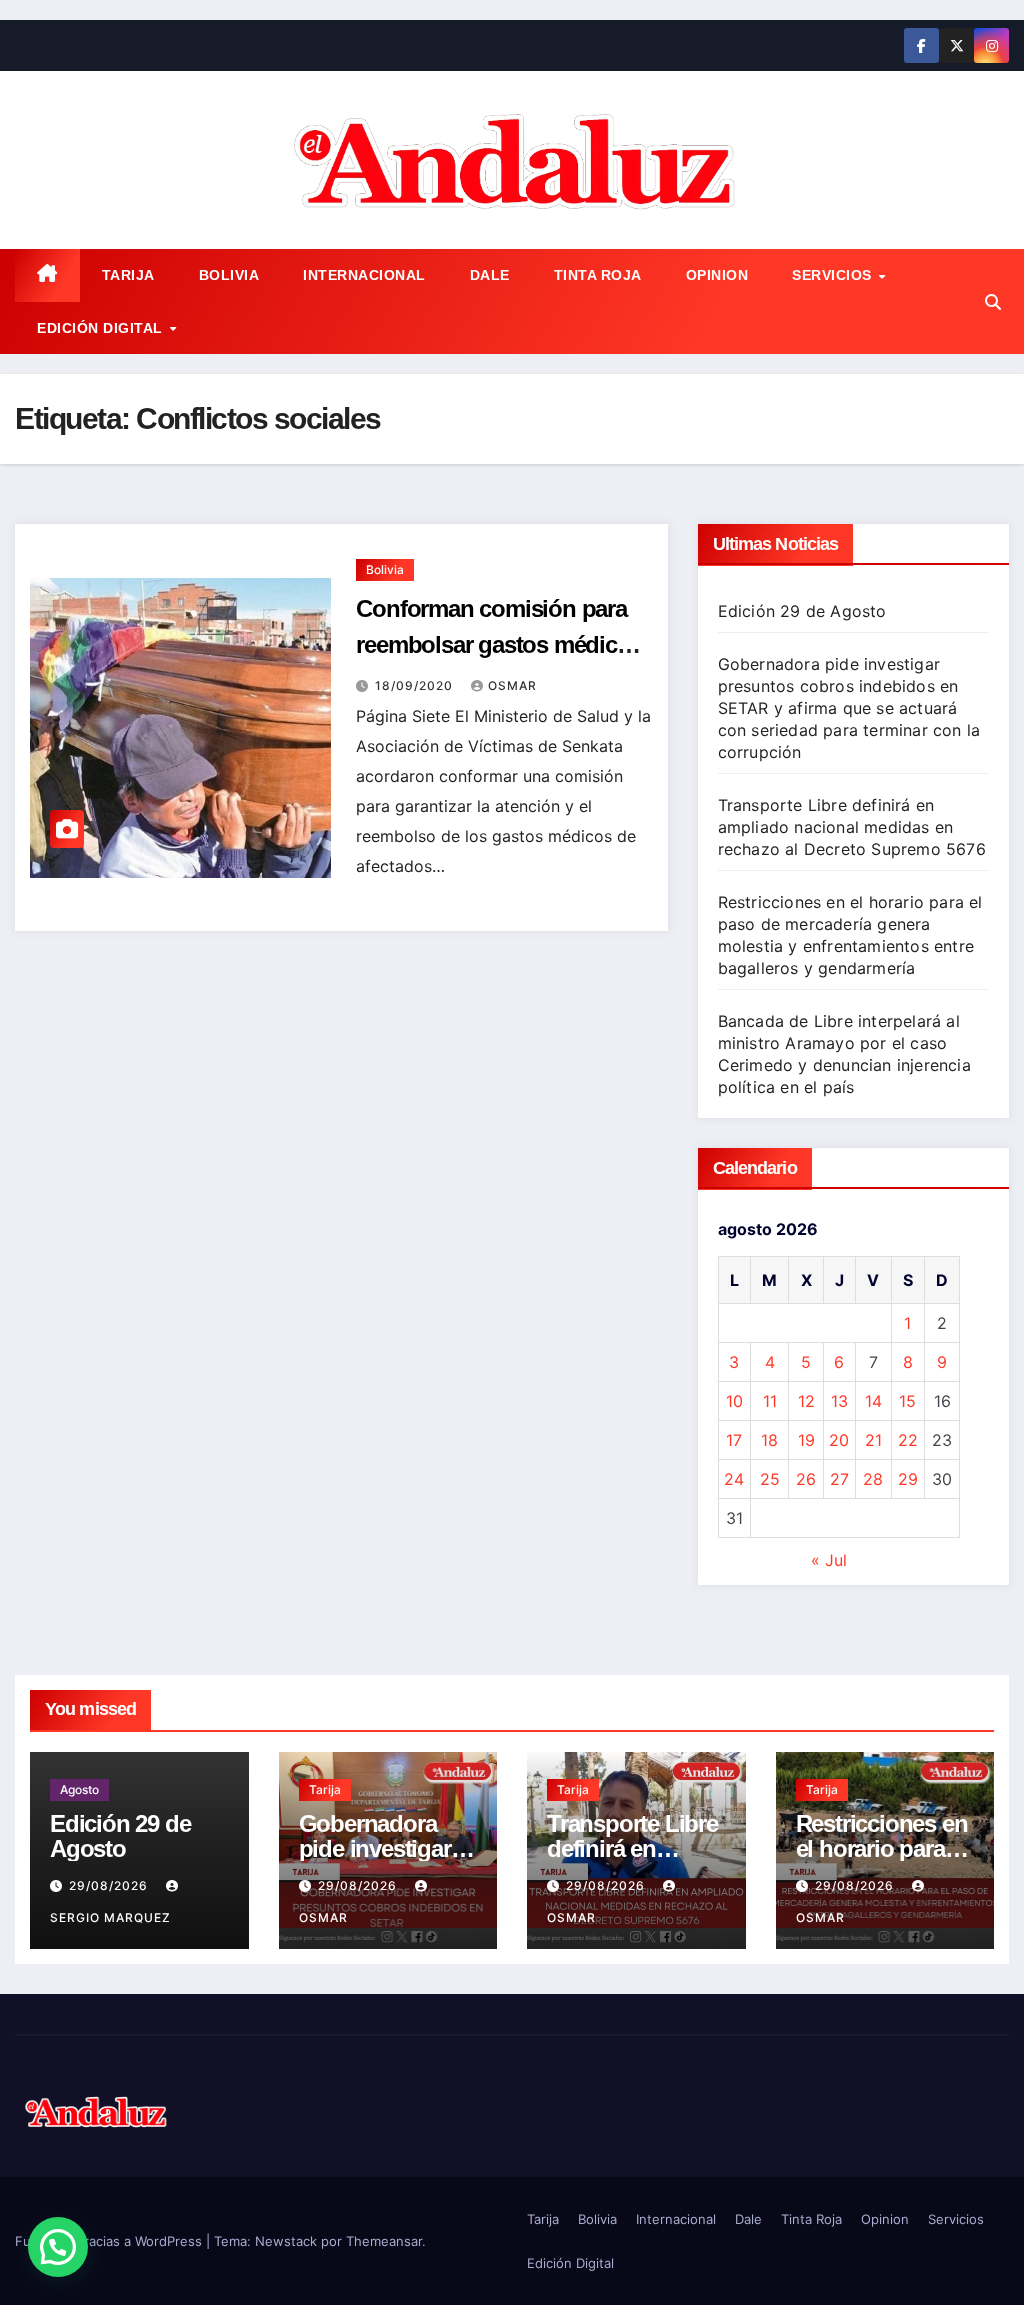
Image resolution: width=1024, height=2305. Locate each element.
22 (908, 1440)
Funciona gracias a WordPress (110, 2241)
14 (873, 1401)
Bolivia (229, 275)
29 (908, 1479)
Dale (490, 275)
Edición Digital (102, 328)
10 (734, 1401)
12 (806, 1401)
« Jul (829, 1560)
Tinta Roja (598, 275)
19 (806, 1440)
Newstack (286, 2241)
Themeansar (384, 2241)
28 (873, 1479)
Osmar (512, 685)
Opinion (717, 275)
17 (734, 1440)
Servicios (834, 275)
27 (839, 1479)
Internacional (364, 275)
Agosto (79, 1789)
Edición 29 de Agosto (802, 611)
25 (770, 1479)
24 (734, 1479)
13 (839, 1401)
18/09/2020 (416, 685)
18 (769, 1440)
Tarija (128, 275)
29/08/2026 (110, 1885)
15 (907, 1401)
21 (873, 1440)
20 (839, 1440)
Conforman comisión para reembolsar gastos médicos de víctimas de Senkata (499, 644)
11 (770, 1401)
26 (806, 1479)
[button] (993, 302)
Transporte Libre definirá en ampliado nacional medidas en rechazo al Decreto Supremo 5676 (852, 827)
